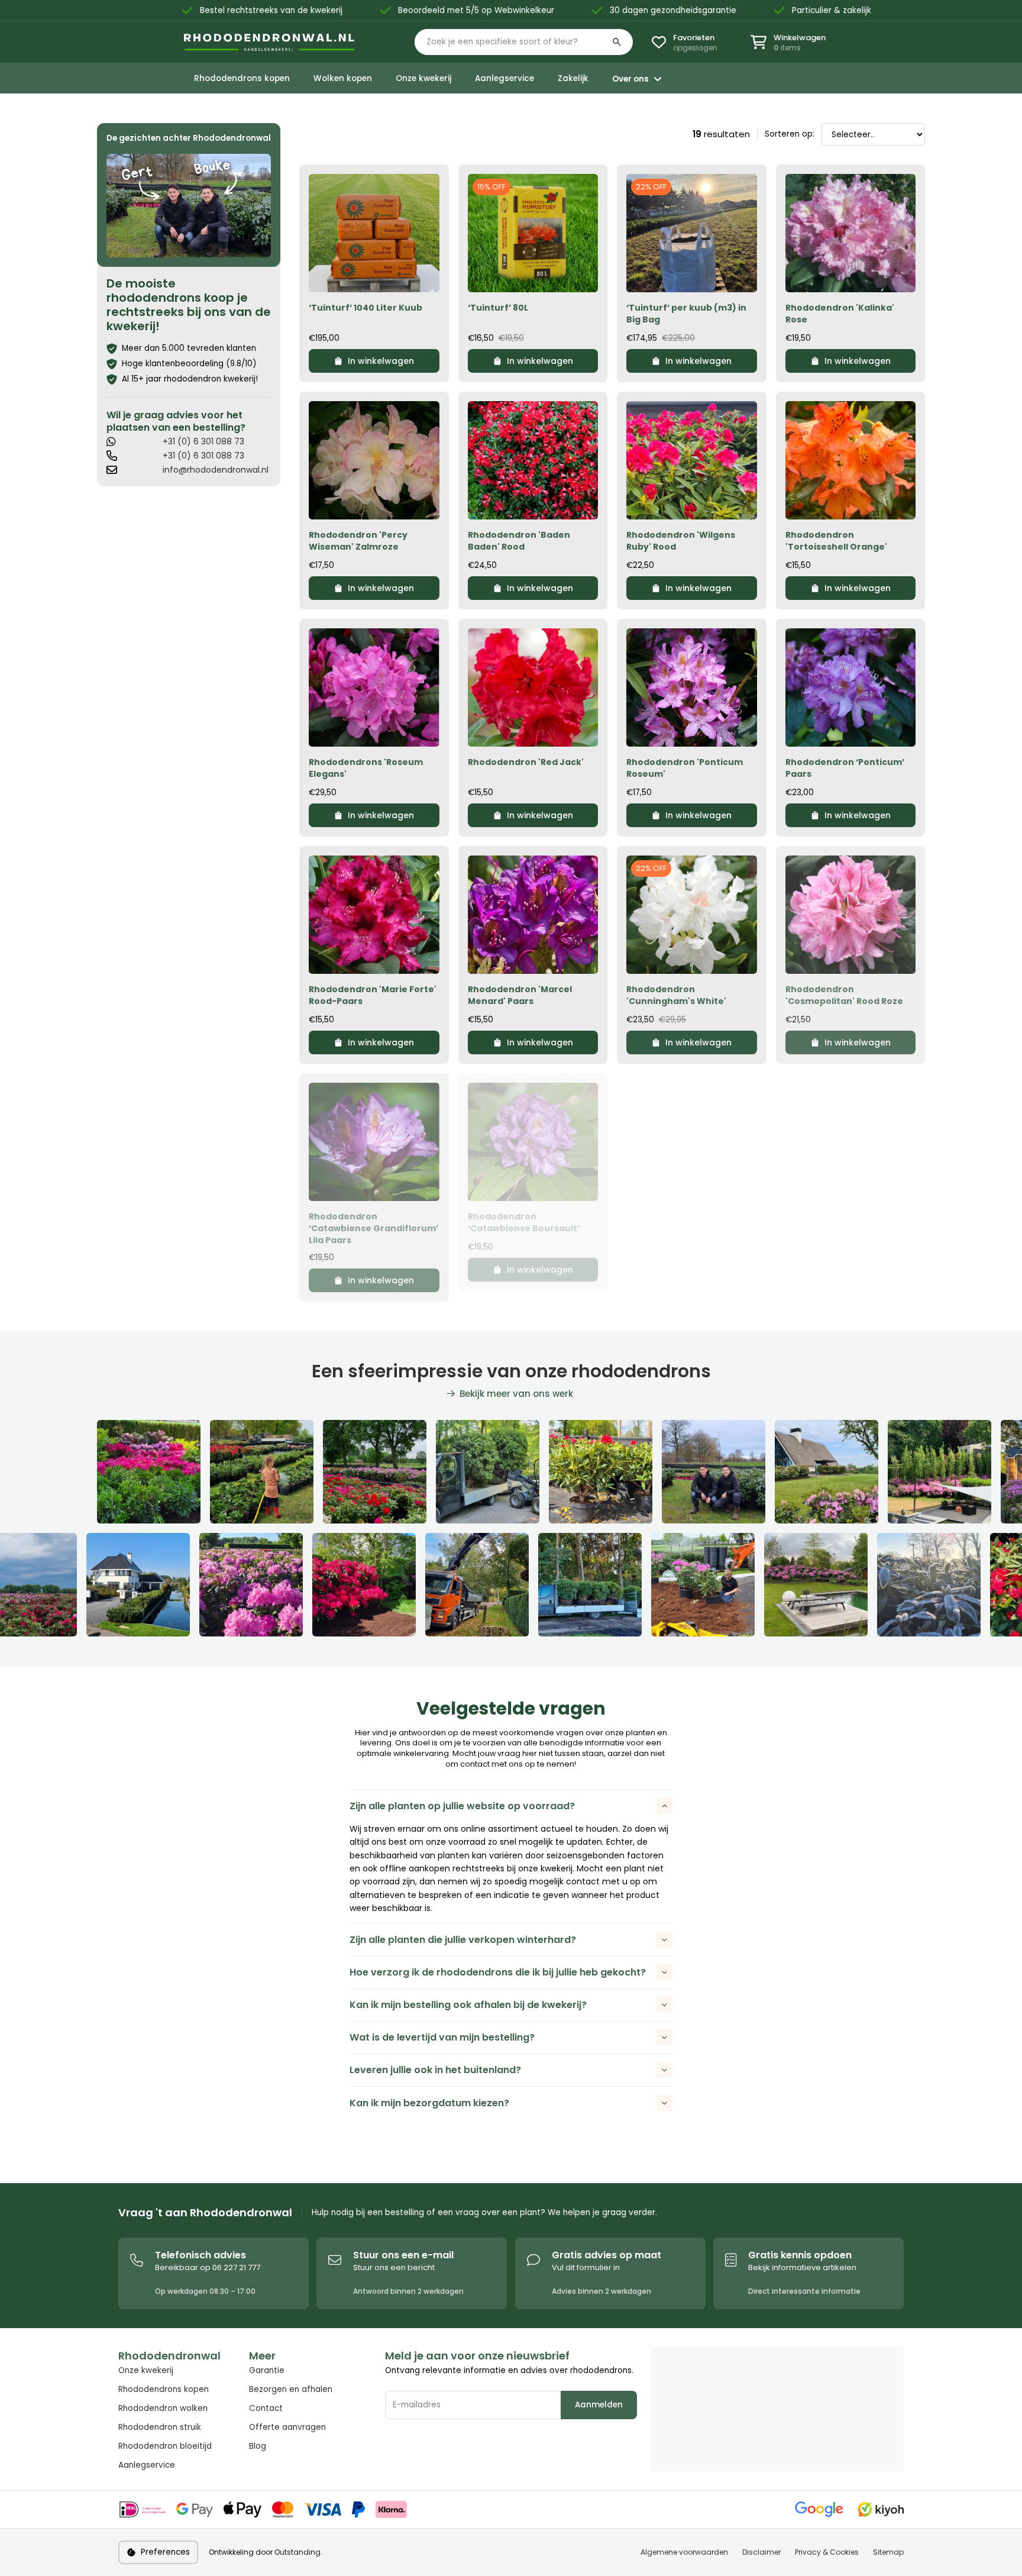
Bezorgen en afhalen (291, 2389)
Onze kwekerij (146, 2370)
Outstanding (297, 2552)
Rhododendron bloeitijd (165, 2446)
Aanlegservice (147, 2465)
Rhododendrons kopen (164, 2389)
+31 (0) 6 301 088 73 (203, 441)
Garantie (267, 2370)
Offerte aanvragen (287, 2427)
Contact (266, 2408)
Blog (258, 2446)
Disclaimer (761, 2552)
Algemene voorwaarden (684, 2552)
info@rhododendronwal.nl (216, 470)
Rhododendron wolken (163, 2408)
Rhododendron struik (160, 2427)
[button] (524, 42)
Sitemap (888, 2552)
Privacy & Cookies (827, 2552)
